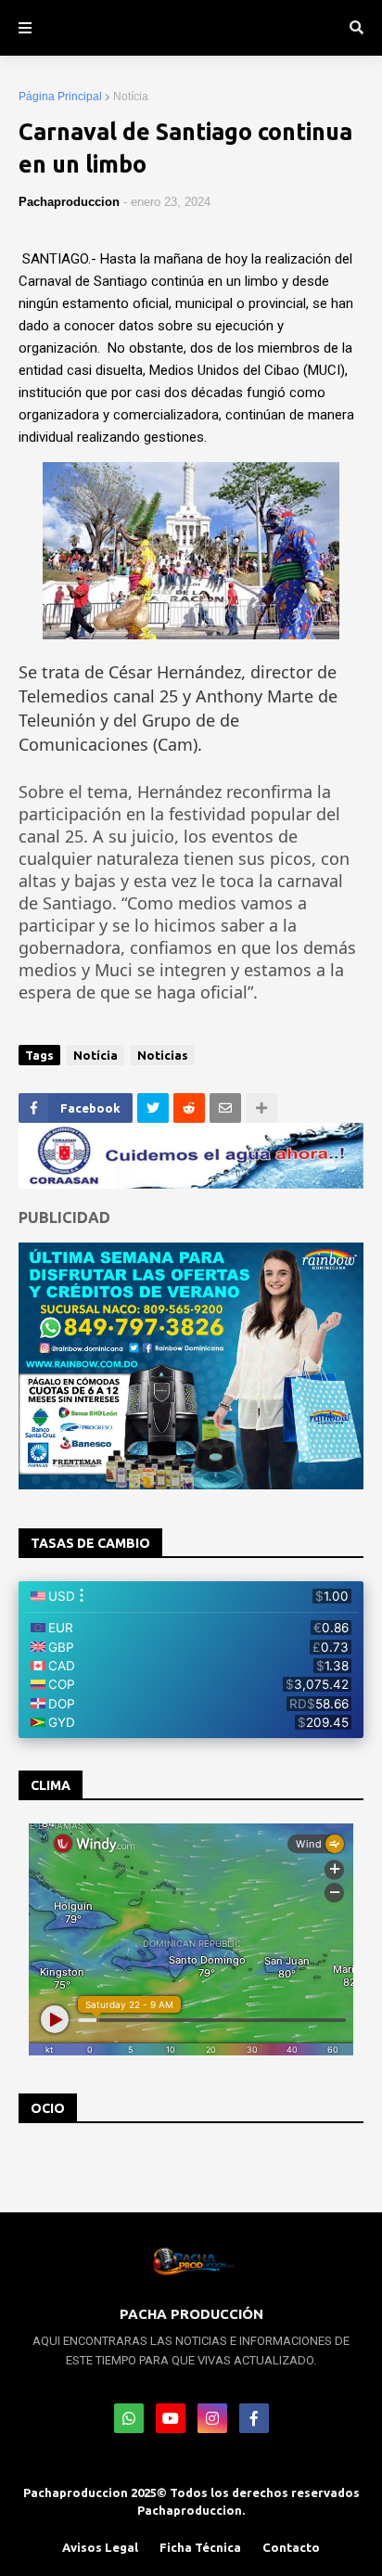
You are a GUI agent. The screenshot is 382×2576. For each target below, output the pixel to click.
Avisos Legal (100, 2547)
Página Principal (60, 97)
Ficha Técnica (200, 2547)
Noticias (163, 1055)
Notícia (131, 97)
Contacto (291, 2547)
